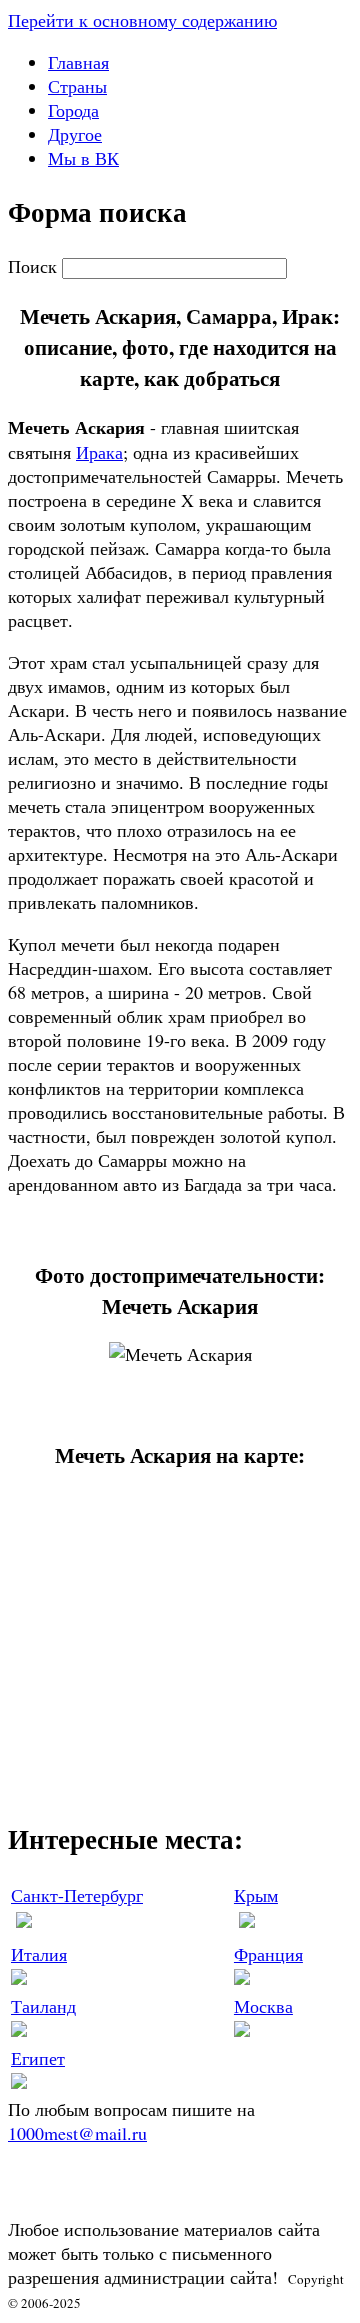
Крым (256, 1895)
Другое (75, 134)
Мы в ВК (83, 158)
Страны (77, 86)
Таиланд (43, 2006)
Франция (268, 1954)
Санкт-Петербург (77, 1895)
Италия (39, 1954)
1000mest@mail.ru (77, 2133)
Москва (263, 2006)
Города (73, 110)
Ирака (99, 452)
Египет (38, 2058)
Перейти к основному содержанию (142, 20)
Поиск (35, 266)
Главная (78, 62)
